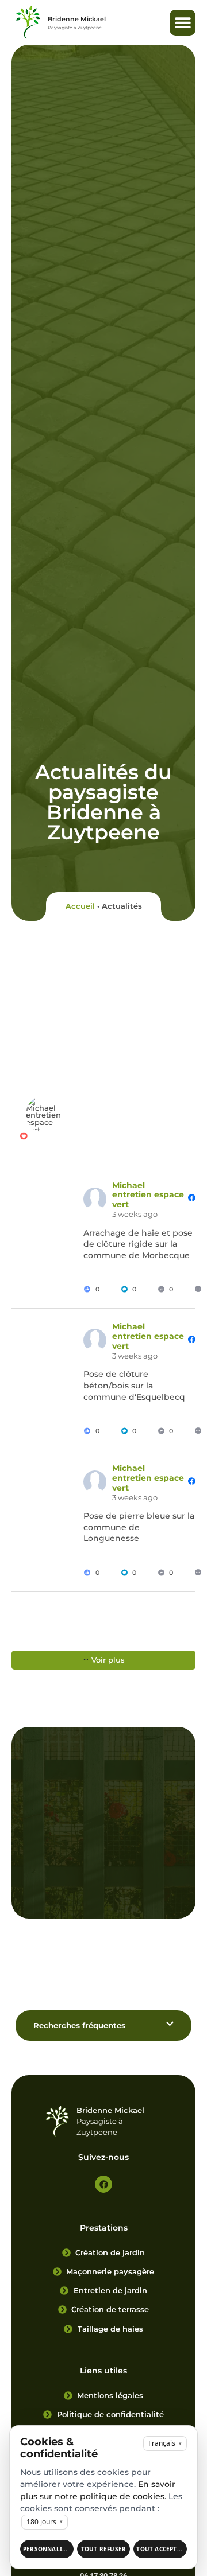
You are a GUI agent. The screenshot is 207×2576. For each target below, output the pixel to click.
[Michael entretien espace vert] (44, 1114)
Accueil (80, 906)
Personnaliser (48, 2549)
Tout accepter (160, 2549)
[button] (183, 23)
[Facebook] (103, 2184)
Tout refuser (103, 2549)
